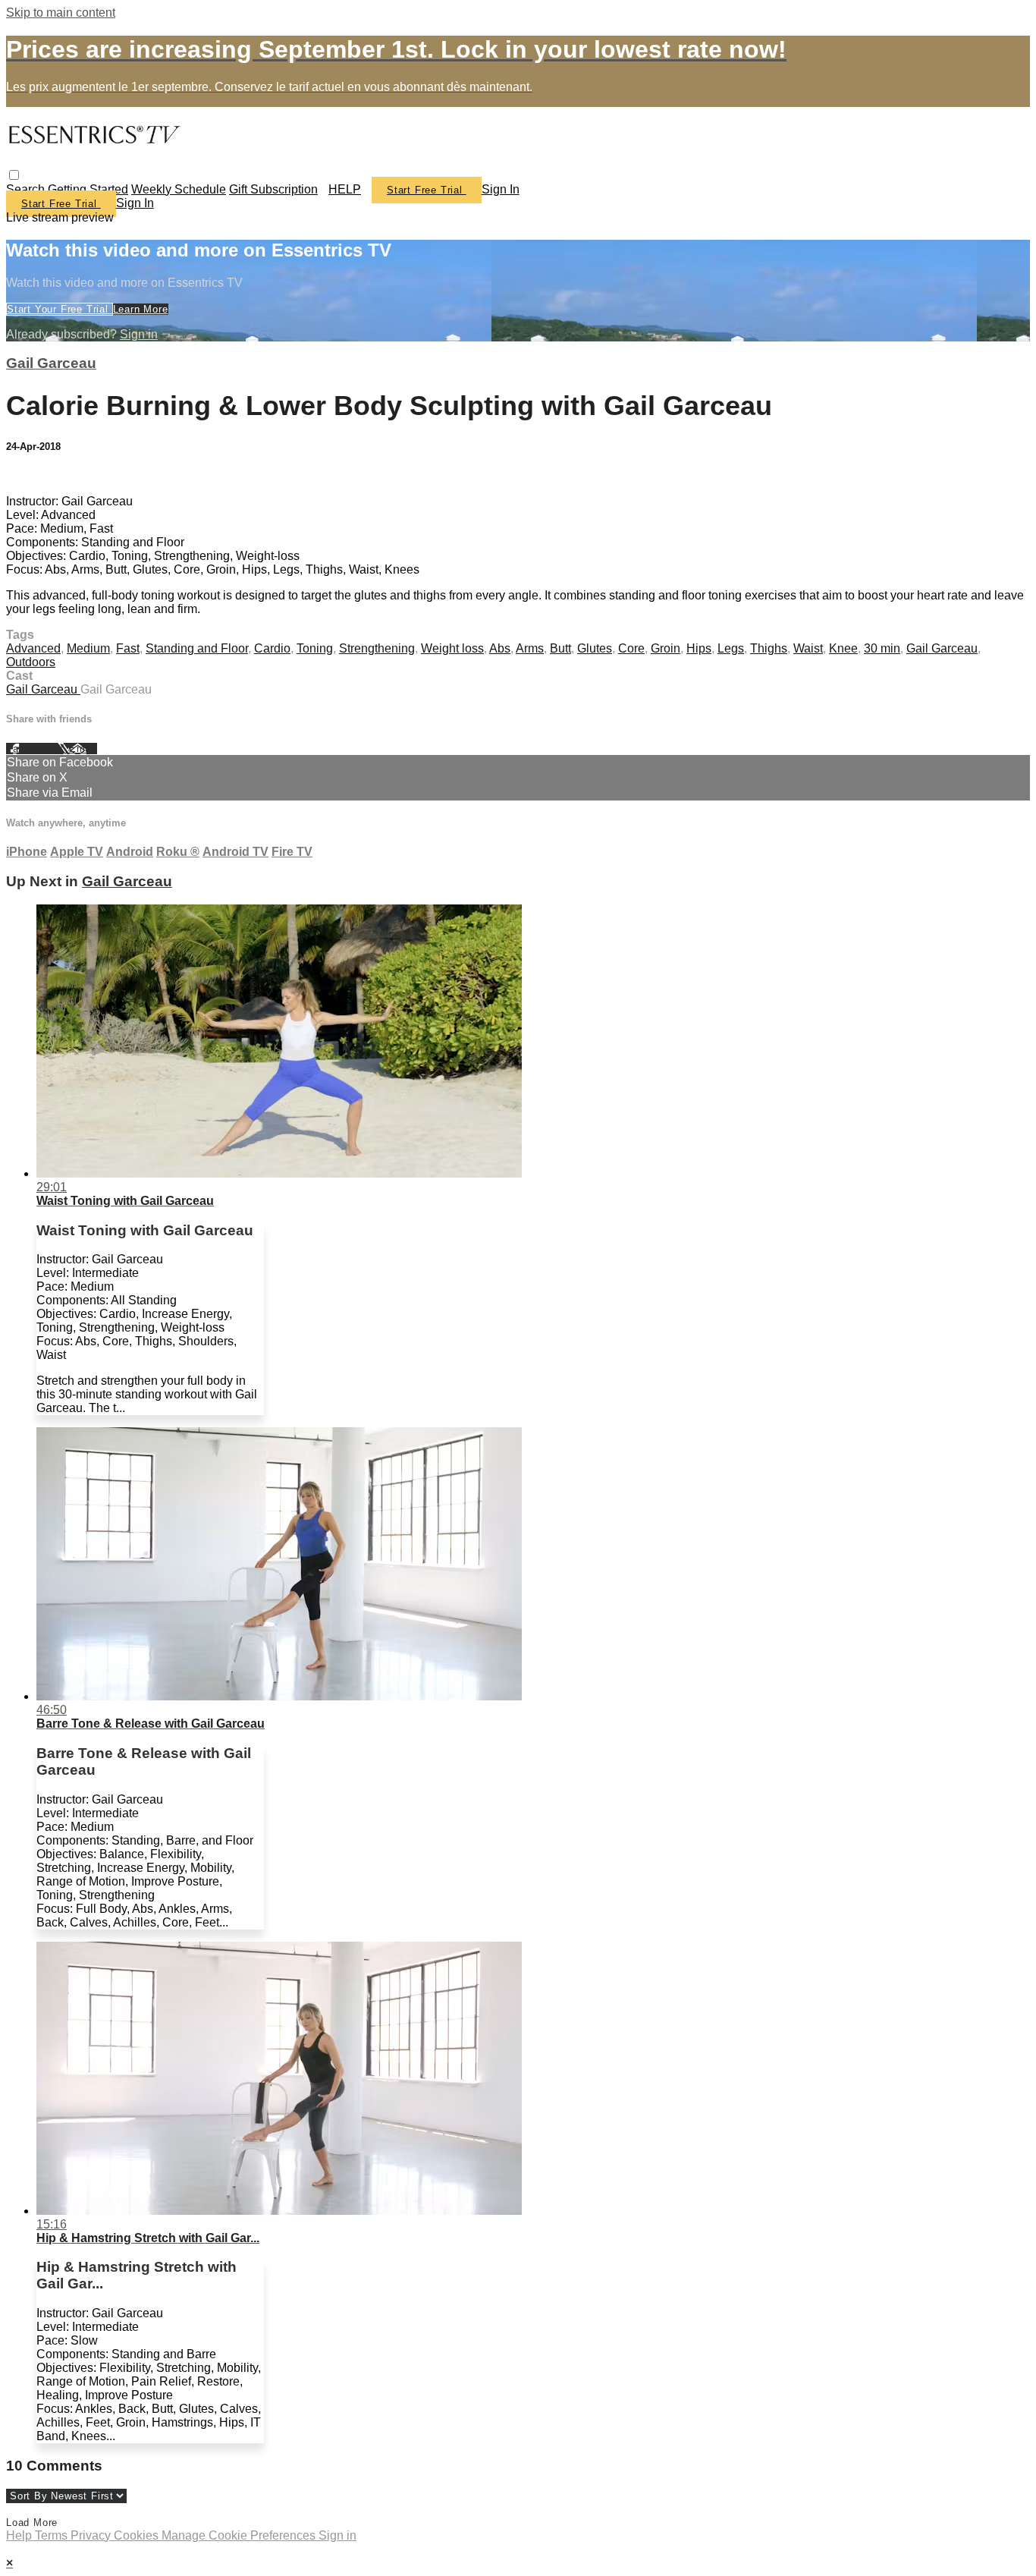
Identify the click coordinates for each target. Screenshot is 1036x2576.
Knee (843, 648)
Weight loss (452, 648)
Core (631, 648)
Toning (315, 648)
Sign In (135, 203)
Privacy (92, 2535)
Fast (128, 648)
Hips (699, 648)
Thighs (769, 648)
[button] (14, 175)
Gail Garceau (51, 363)
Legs (731, 648)
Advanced (33, 648)
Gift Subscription (273, 189)
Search (27, 189)
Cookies (138, 2535)
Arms (530, 648)
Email (83, 749)
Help (20, 2535)
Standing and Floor (197, 648)
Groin (666, 648)
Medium (88, 648)
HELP (345, 189)
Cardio (272, 648)
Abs (500, 648)
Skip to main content (61, 13)
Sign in (501, 189)
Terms (53, 2535)
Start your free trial (60, 309)
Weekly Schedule (179, 189)
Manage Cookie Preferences (240, 2535)
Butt (560, 648)
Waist (808, 648)
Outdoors (31, 662)
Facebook (32, 749)
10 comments (42, 475)
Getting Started (88, 189)
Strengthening (377, 648)
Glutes (595, 648)
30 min (882, 648)
